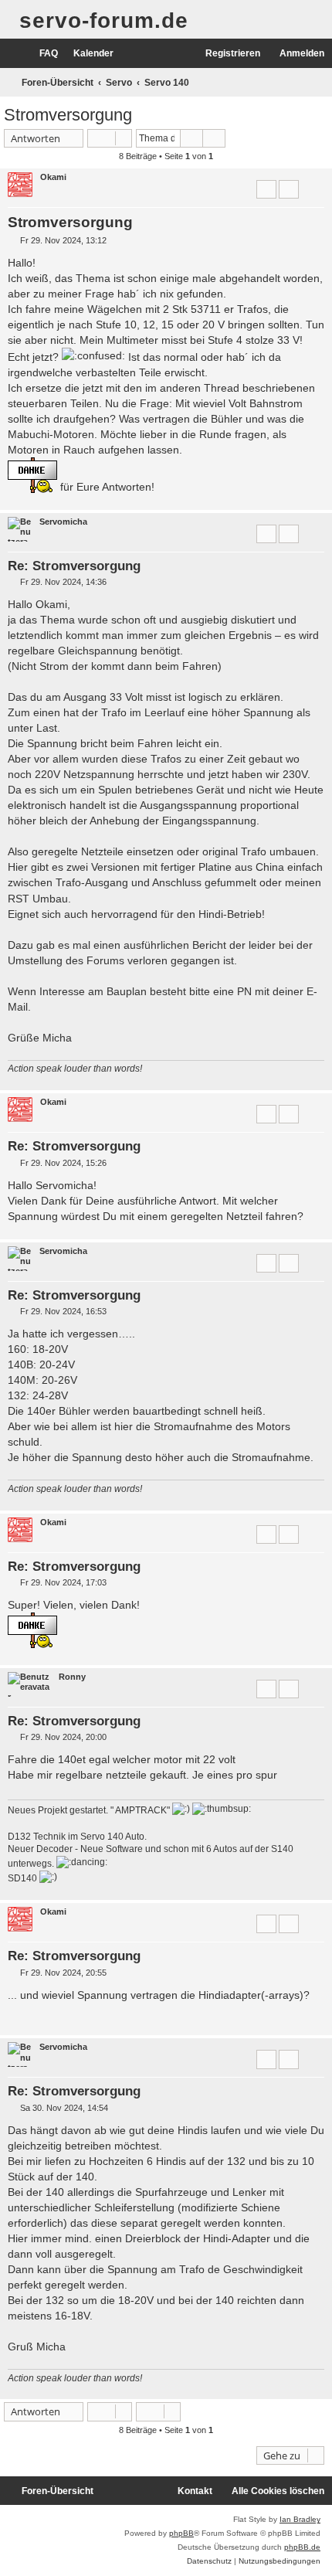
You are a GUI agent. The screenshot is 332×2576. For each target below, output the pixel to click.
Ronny (72, 1677)
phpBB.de (302, 2547)
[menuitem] (42, 54)
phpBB (181, 2533)
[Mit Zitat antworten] (266, 189)
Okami (53, 177)
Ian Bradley (300, 2519)
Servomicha (63, 522)
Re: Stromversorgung (74, 566)
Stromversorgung (68, 115)
